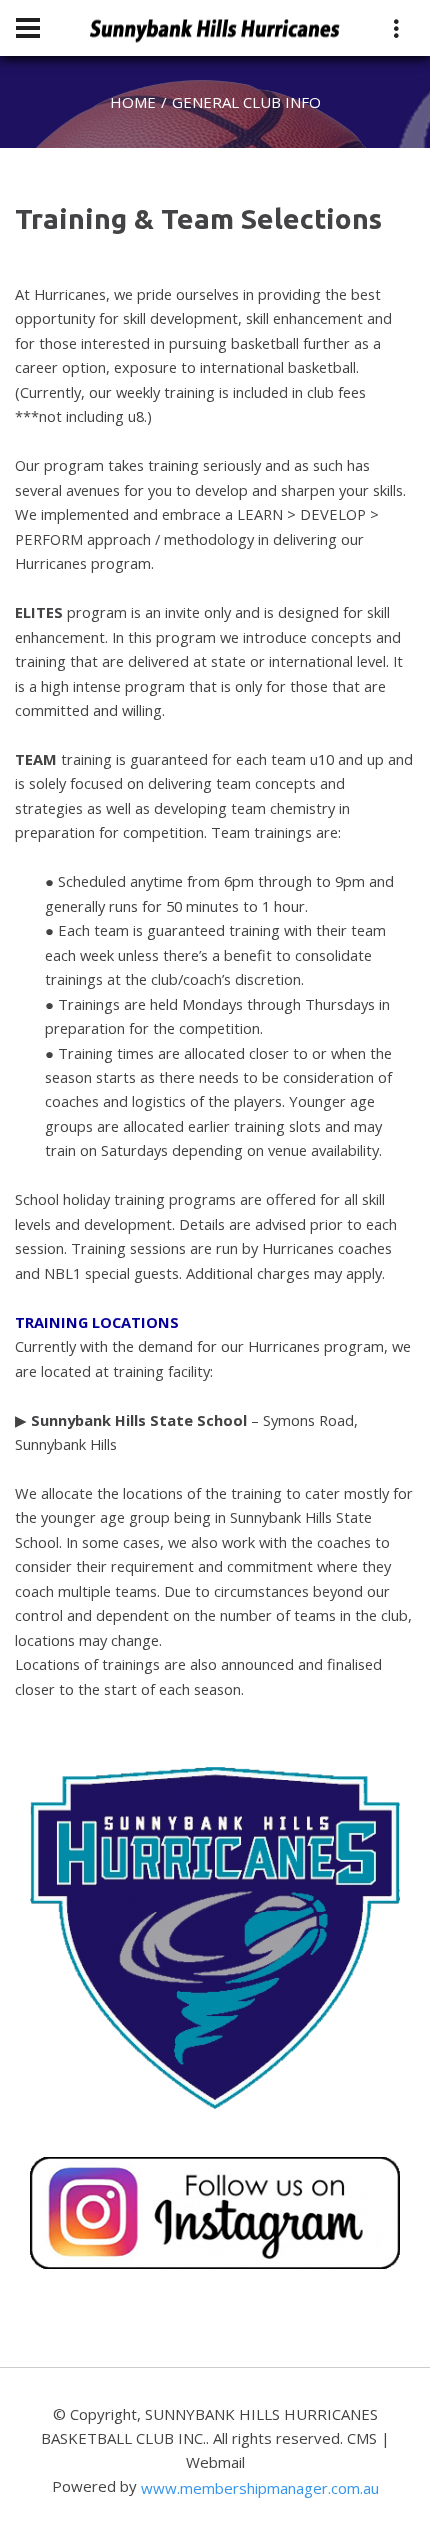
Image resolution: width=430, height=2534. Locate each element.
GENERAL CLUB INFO (246, 102)
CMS (362, 2438)
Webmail (215, 2462)
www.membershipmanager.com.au (260, 2488)
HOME (133, 102)
